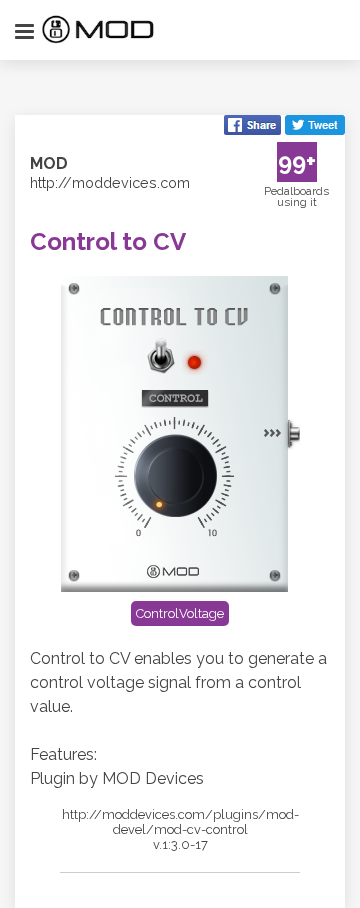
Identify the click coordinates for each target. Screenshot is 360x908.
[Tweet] (315, 127)
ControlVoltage (180, 613)
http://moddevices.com (110, 182)
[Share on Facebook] (252, 127)
